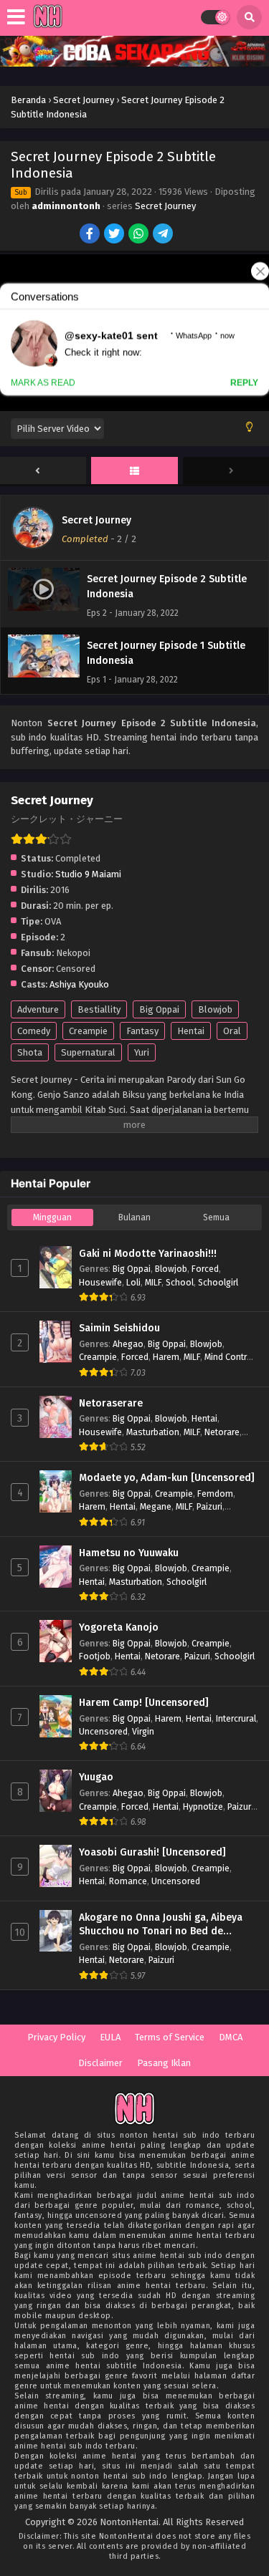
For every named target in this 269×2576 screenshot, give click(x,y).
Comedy (34, 1031)
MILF (153, 1282)
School (180, 1282)
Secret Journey (165, 206)
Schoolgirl (218, 1282)
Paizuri (209, 1506)
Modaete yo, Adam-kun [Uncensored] (167, 1478)
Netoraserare (111, 1403)
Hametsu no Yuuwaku (129, 1553)
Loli (133, 1282)
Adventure (38, 1009)
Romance (128, 1881)
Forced (205, 1269)
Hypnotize (203, 1806)
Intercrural (236, 1718)
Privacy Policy (56, 2037)
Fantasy (142, 1031)
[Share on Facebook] (91, 235)
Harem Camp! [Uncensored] (144, 1703)
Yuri (142, 1052)
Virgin (143, 1731)
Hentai (191, 1031)
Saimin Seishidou (119, 1328)
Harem (166, 1357)
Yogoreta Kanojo (119, 1627)
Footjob (95, 1656)
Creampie (88, 1031)
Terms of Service (170, 2037)
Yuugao (96, 1777)
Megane (156, 1506)
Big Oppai (159, 1009)
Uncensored (103, 1731)
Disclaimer (100, 2063)
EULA (110, 2037)
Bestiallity (99, 1009)
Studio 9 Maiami (88, 874)
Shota (30, 1052)
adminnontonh (66, 206)
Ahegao (128, 1344)
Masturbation (153, 1432)
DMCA (231, 2037)
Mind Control (230, 1357)
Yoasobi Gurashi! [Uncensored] (152, 1852)
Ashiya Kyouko (79, 984)
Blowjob (215, 1009)
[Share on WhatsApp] (140, 235)
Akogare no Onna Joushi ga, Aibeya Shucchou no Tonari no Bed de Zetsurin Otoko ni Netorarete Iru (161, 1925)
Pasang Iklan (164, 2063)
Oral (232, 1031)
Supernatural (88, 1052)
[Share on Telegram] (164, 235)
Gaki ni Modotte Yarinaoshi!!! (148, 1254)
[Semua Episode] (134, 471)
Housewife (100, 1282)
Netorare (222, 1432)
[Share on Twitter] (115, 235)
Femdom (215, 1494)
